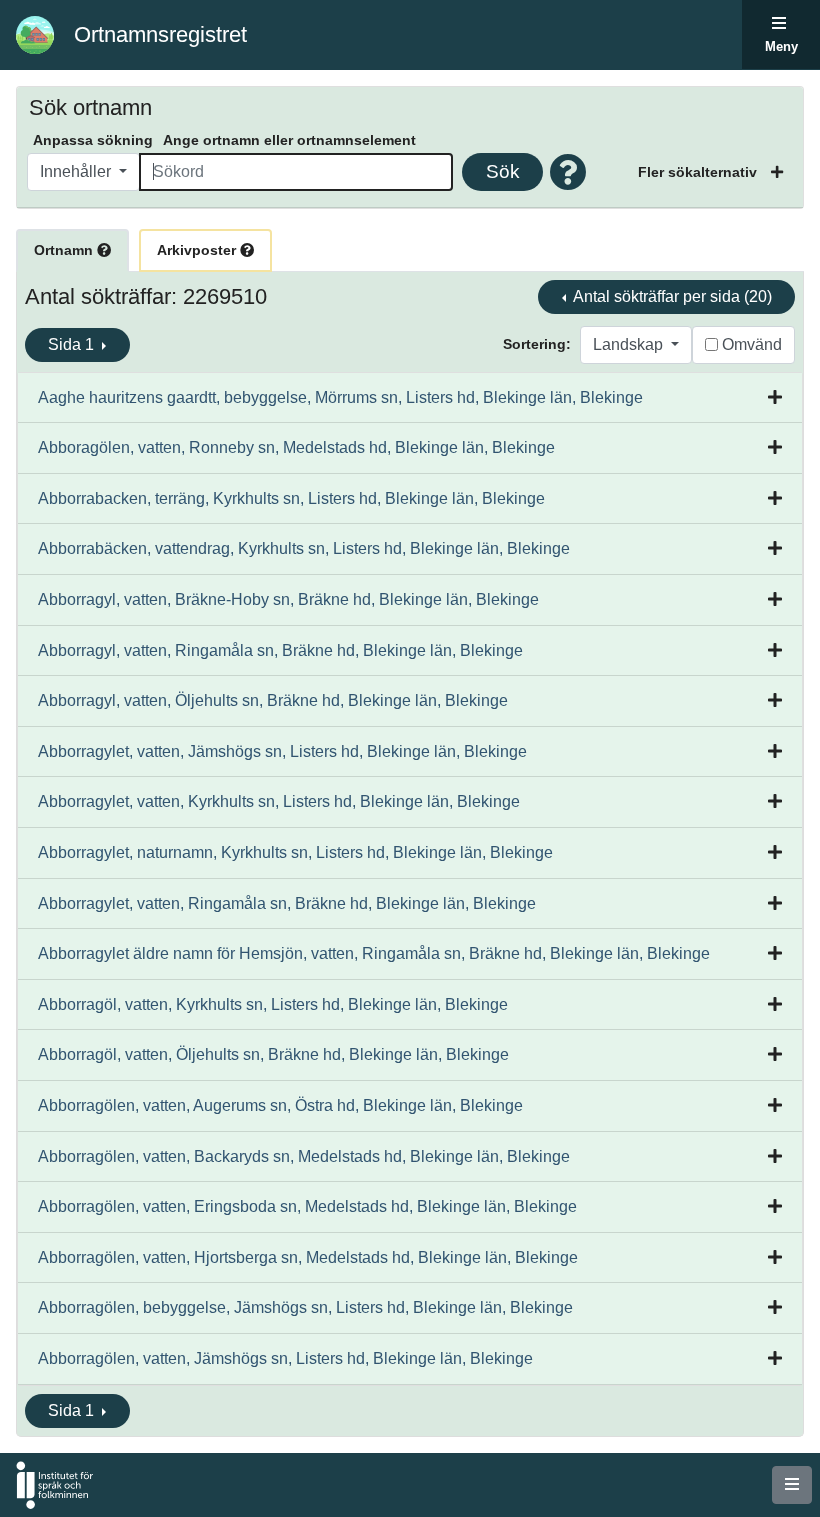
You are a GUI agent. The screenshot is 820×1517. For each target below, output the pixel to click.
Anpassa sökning (93, 140)
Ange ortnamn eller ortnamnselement (289, 140)
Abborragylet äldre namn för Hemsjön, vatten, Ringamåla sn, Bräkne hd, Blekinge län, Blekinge (374, 953)
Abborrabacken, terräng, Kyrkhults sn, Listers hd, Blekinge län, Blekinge (291, 498)
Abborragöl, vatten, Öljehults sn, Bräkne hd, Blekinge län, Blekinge (273, 1054)
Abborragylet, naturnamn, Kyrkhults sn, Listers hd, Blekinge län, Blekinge (295, 852)
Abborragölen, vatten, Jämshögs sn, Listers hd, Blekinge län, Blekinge (285, 1358)
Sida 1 (73, 344)
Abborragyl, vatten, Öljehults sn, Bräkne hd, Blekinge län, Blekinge (273, 700)
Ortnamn (65, 250)
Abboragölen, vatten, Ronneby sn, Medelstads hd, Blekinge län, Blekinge (296, 447)
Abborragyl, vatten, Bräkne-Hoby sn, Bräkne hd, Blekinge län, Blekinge (288, 599)
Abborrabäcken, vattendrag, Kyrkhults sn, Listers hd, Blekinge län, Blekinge (304, 548)
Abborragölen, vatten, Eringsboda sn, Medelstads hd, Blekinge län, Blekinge (307, 1206)
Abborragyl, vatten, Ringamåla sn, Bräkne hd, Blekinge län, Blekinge (280, 650)
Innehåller (77, 171)
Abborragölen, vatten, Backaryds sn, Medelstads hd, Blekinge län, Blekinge (304, 1156)
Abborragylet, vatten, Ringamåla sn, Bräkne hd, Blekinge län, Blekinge (287, 903)
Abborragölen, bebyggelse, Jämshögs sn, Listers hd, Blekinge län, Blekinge (305, 1307)
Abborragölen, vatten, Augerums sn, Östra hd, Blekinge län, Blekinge (280, 1105)
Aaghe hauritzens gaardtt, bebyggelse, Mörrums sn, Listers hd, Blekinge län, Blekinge (340, 397)
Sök (503, 171)
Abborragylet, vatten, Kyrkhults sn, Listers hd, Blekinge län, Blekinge (279, 801)
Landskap (630, 344)
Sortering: (537, 344)
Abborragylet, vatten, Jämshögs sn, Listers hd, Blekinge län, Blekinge (282, 751)
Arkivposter (198, 250)
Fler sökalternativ (699, 172)
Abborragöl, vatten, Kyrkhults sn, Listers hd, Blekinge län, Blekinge (273, 1004)
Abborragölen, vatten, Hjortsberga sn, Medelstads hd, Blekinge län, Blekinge (308, 1257)
